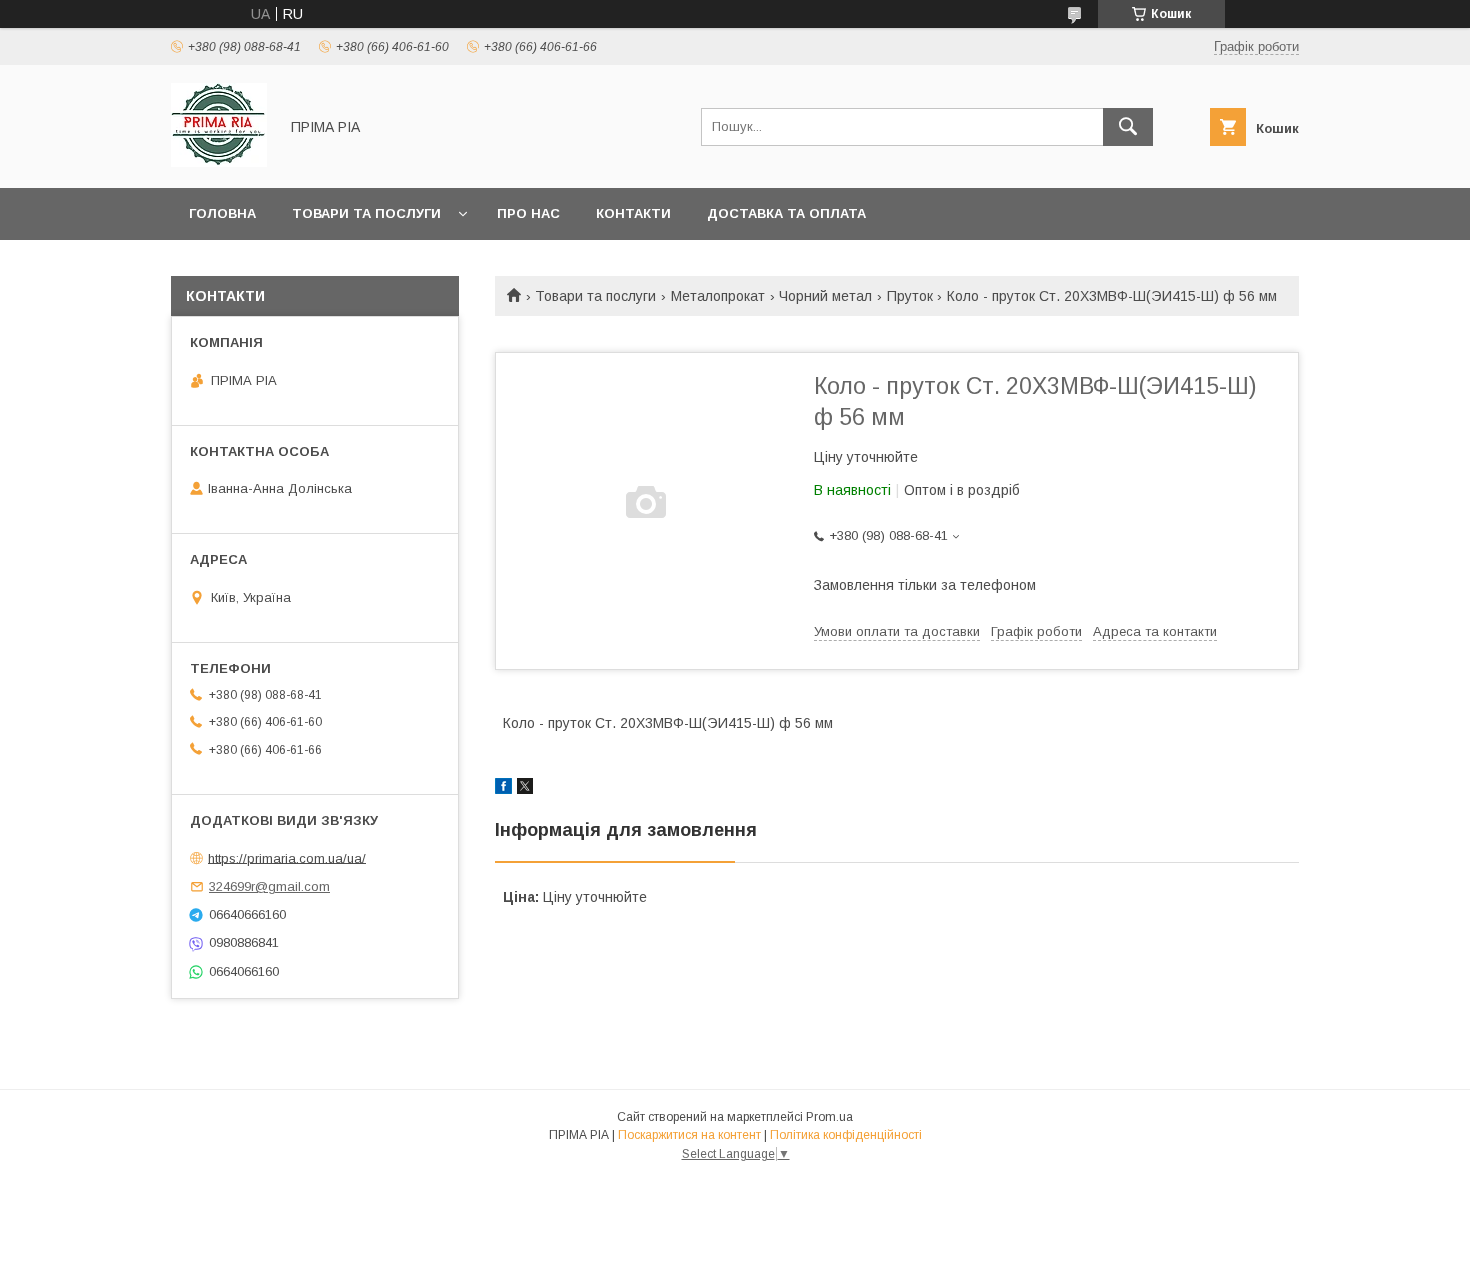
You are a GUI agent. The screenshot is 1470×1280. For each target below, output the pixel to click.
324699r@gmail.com (269, 886)
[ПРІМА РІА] (219, 162)
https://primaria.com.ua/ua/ (287, 857)
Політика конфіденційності (846, 1135)
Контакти (633, 213)
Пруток (910, 296)
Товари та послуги (366, 213)
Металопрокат (718, 296)
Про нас (528, 213)
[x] (525, 789)
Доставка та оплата (786, 213)
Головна (222, 213)
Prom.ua (829, 1117)
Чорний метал (825, 296)
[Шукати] (1128, 127)
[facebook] (503, 789)
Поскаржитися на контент (689, 1135)
